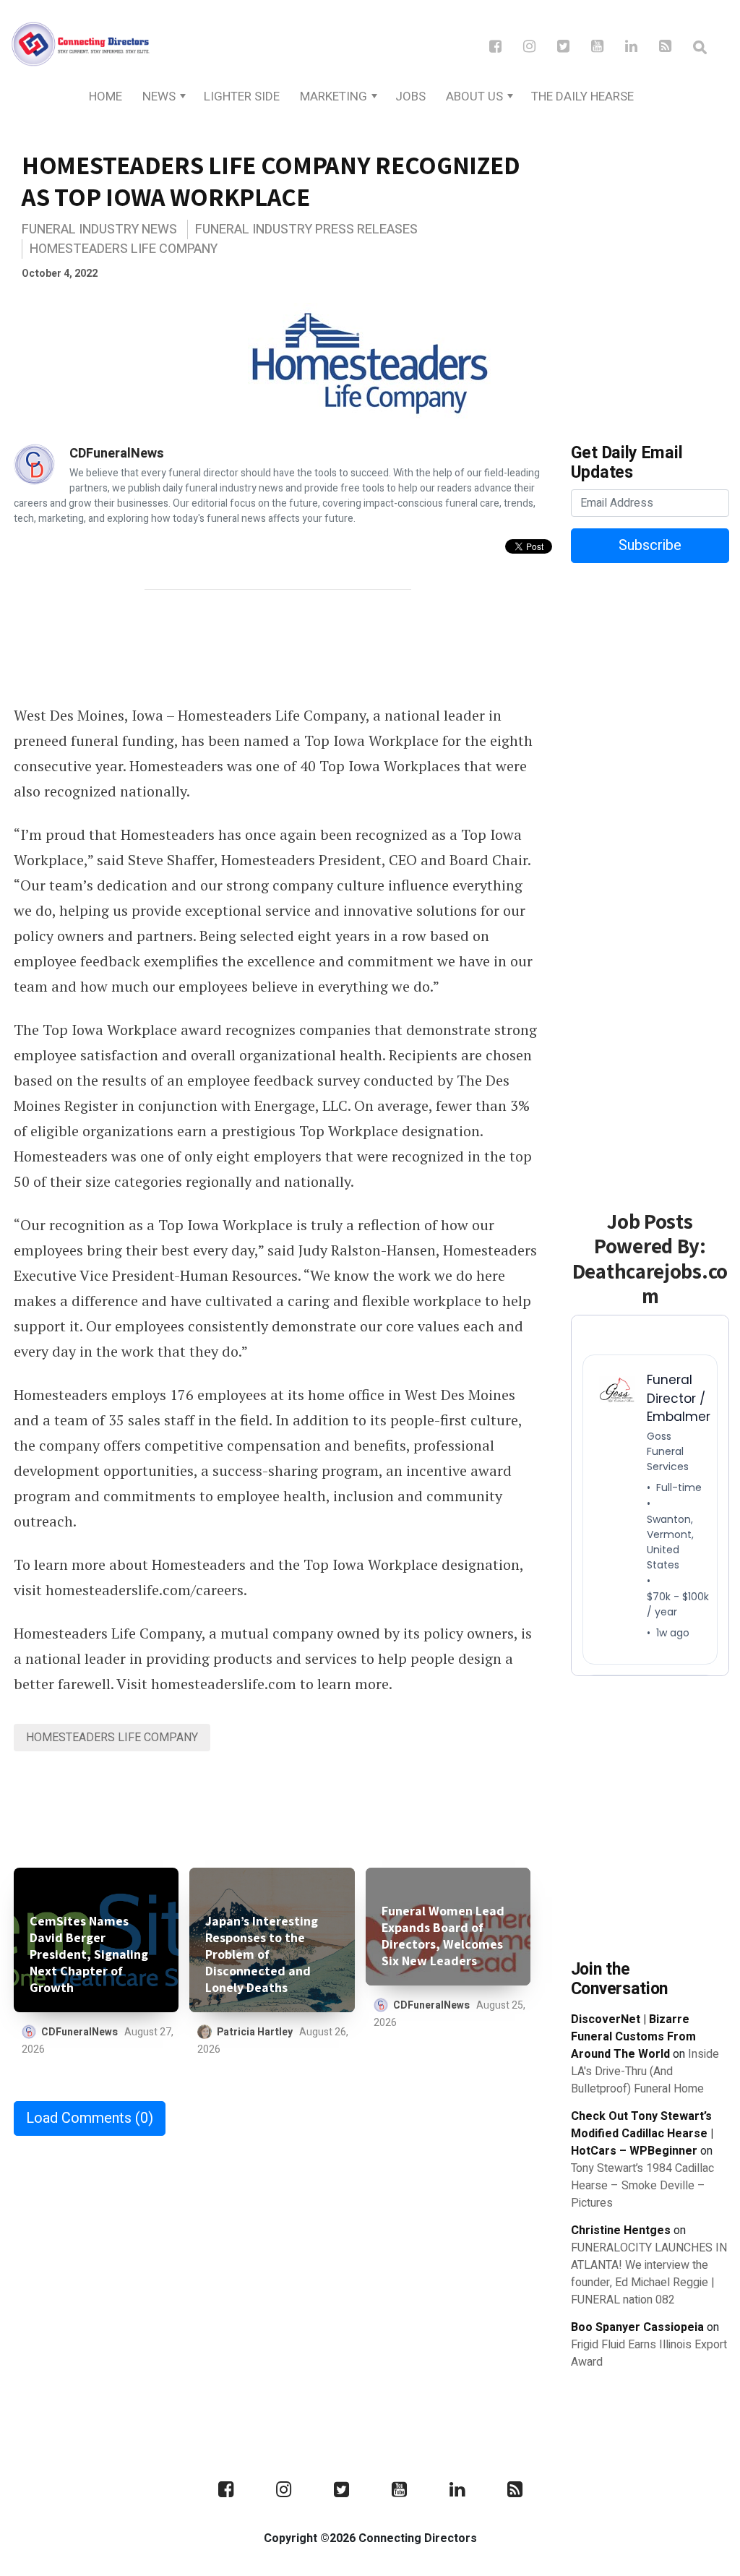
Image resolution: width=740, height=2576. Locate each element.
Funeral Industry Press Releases (306, 229)
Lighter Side (242, 96)
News (159, 96)
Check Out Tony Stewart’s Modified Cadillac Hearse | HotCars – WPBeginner (642, 2134)
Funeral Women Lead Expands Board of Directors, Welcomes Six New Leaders (443, 1936)
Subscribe (650, 545)
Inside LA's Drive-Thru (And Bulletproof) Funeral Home (645, 2071)
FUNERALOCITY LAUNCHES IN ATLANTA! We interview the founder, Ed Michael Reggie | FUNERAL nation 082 (649, 2274)
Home (106, 96)
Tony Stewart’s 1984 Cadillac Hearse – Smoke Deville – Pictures (642, 2186)
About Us (474, 96)
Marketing (334, 96)
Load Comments (90, 2118)
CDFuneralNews (117, 454)
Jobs (410, 96)
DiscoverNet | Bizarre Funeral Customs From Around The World (633, 2037)
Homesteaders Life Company (124, 249)
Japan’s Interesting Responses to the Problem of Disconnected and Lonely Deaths (262, 1954)
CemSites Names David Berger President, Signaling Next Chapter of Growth (89, 1954)
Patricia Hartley (255, 2032)
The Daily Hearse (582, 96)
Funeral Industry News (99, 229)
